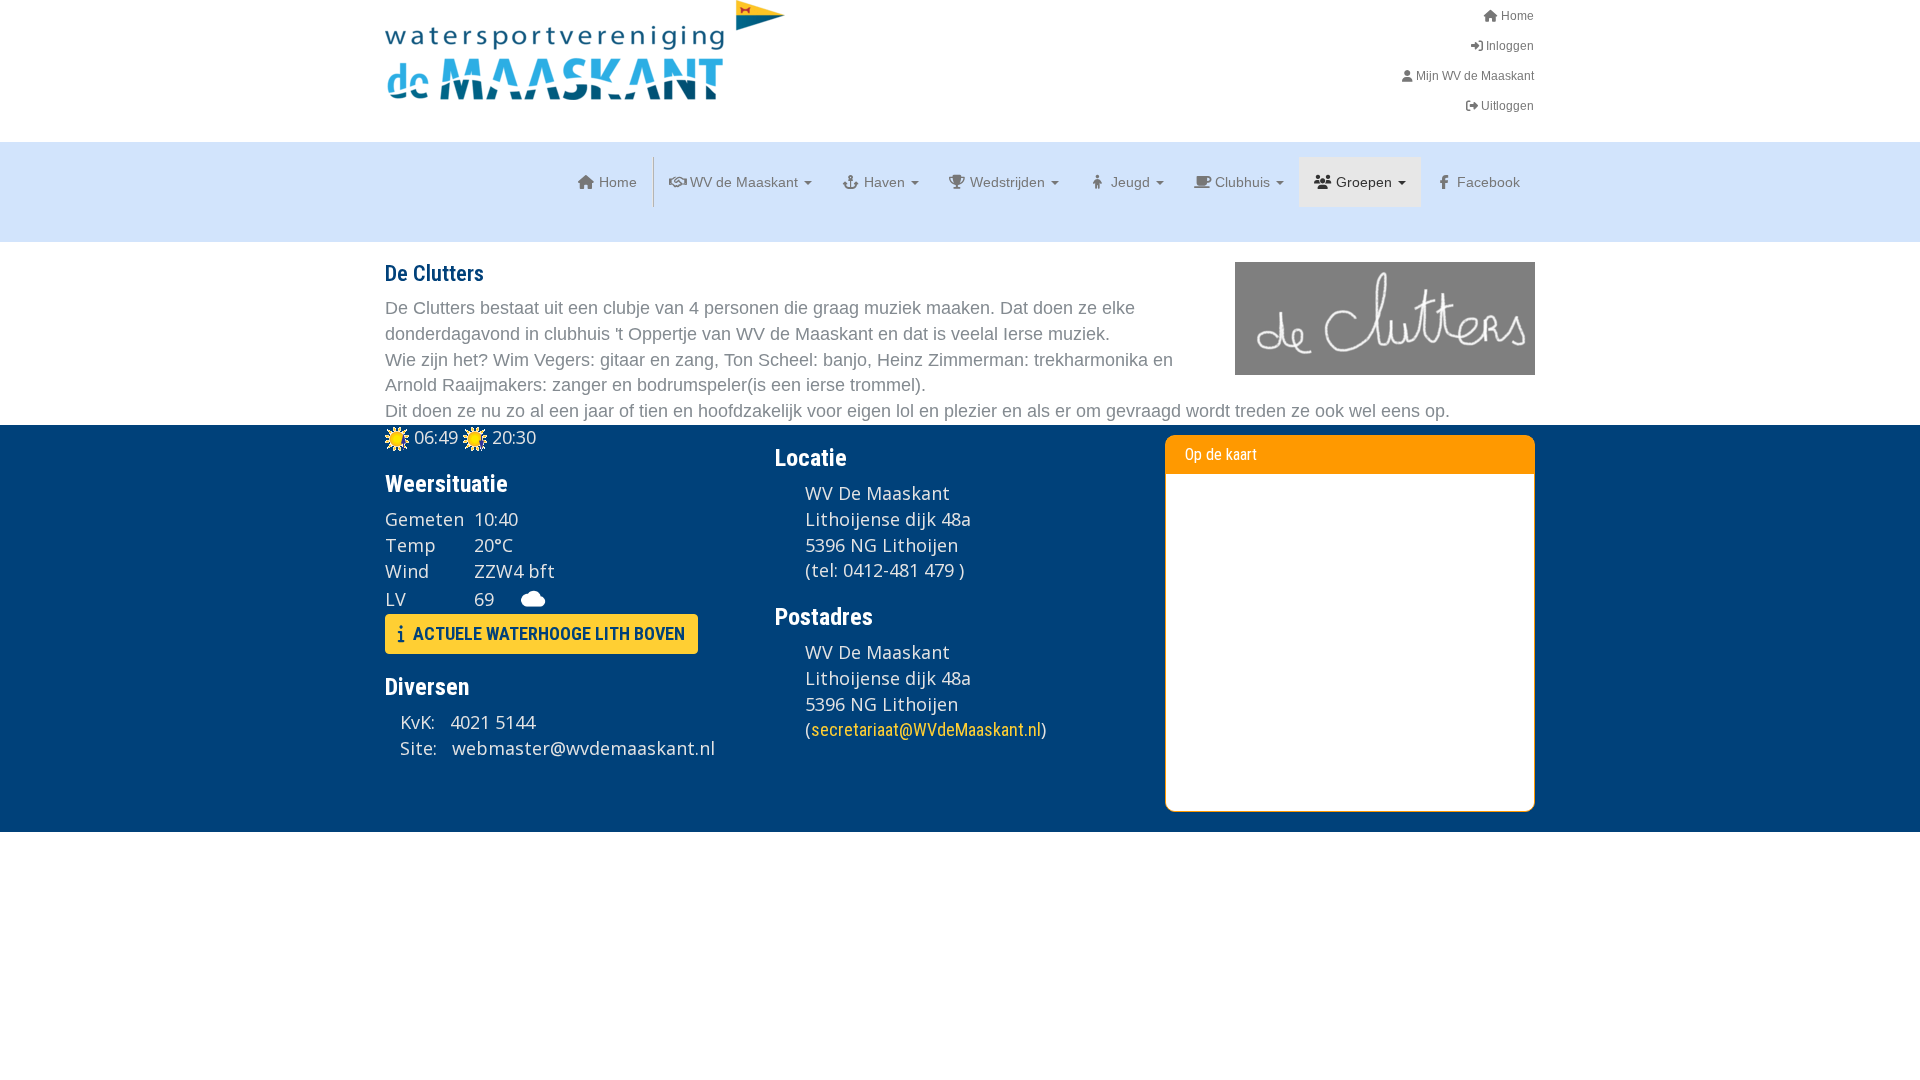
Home (1516, 16)
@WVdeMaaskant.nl (926, 729)
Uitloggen (1506, 106)
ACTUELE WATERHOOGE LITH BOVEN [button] (545, 633)
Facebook (1486, 182)
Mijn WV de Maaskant (1473, 76)
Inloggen (1508, 46)
